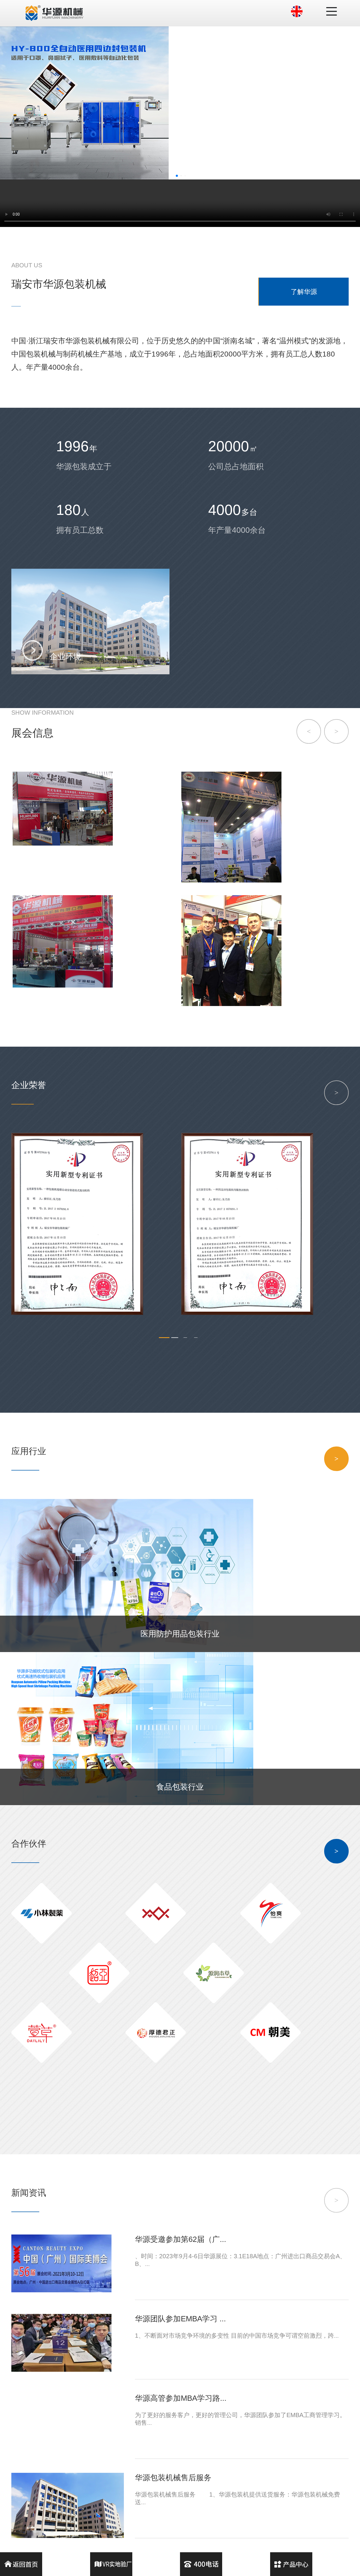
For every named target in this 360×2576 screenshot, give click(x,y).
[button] (177, 176)
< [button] (309, 731)
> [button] (336, 731)
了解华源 (304, 292)
